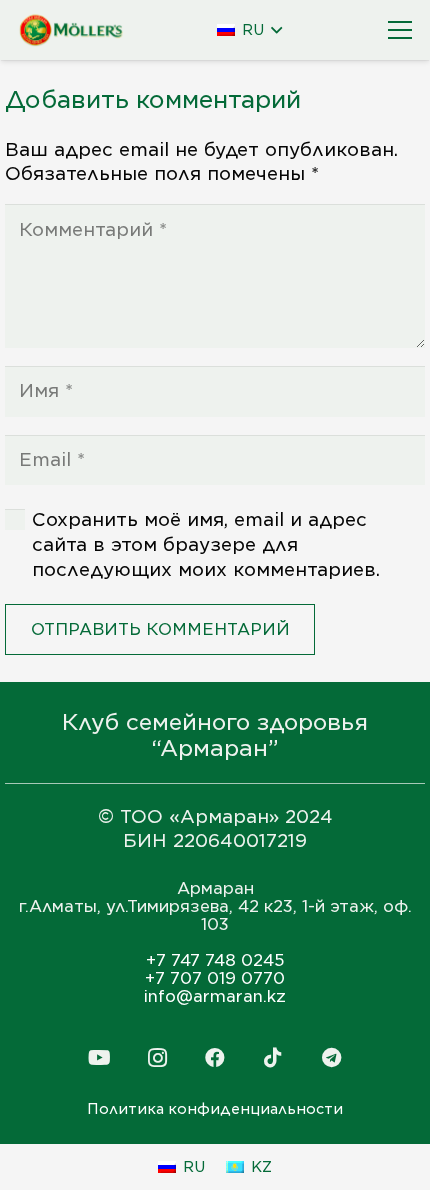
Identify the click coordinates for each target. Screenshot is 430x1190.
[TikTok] (273, 1058)
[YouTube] (99, 1058)
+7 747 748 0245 (215, 960)
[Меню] (400, 30)
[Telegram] (331, 1058)
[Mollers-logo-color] (71, 30)
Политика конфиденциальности (215, 1109)
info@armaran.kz (215, 996)
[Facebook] (215, 1058)
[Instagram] (157, 1058)
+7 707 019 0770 (215, 978)
